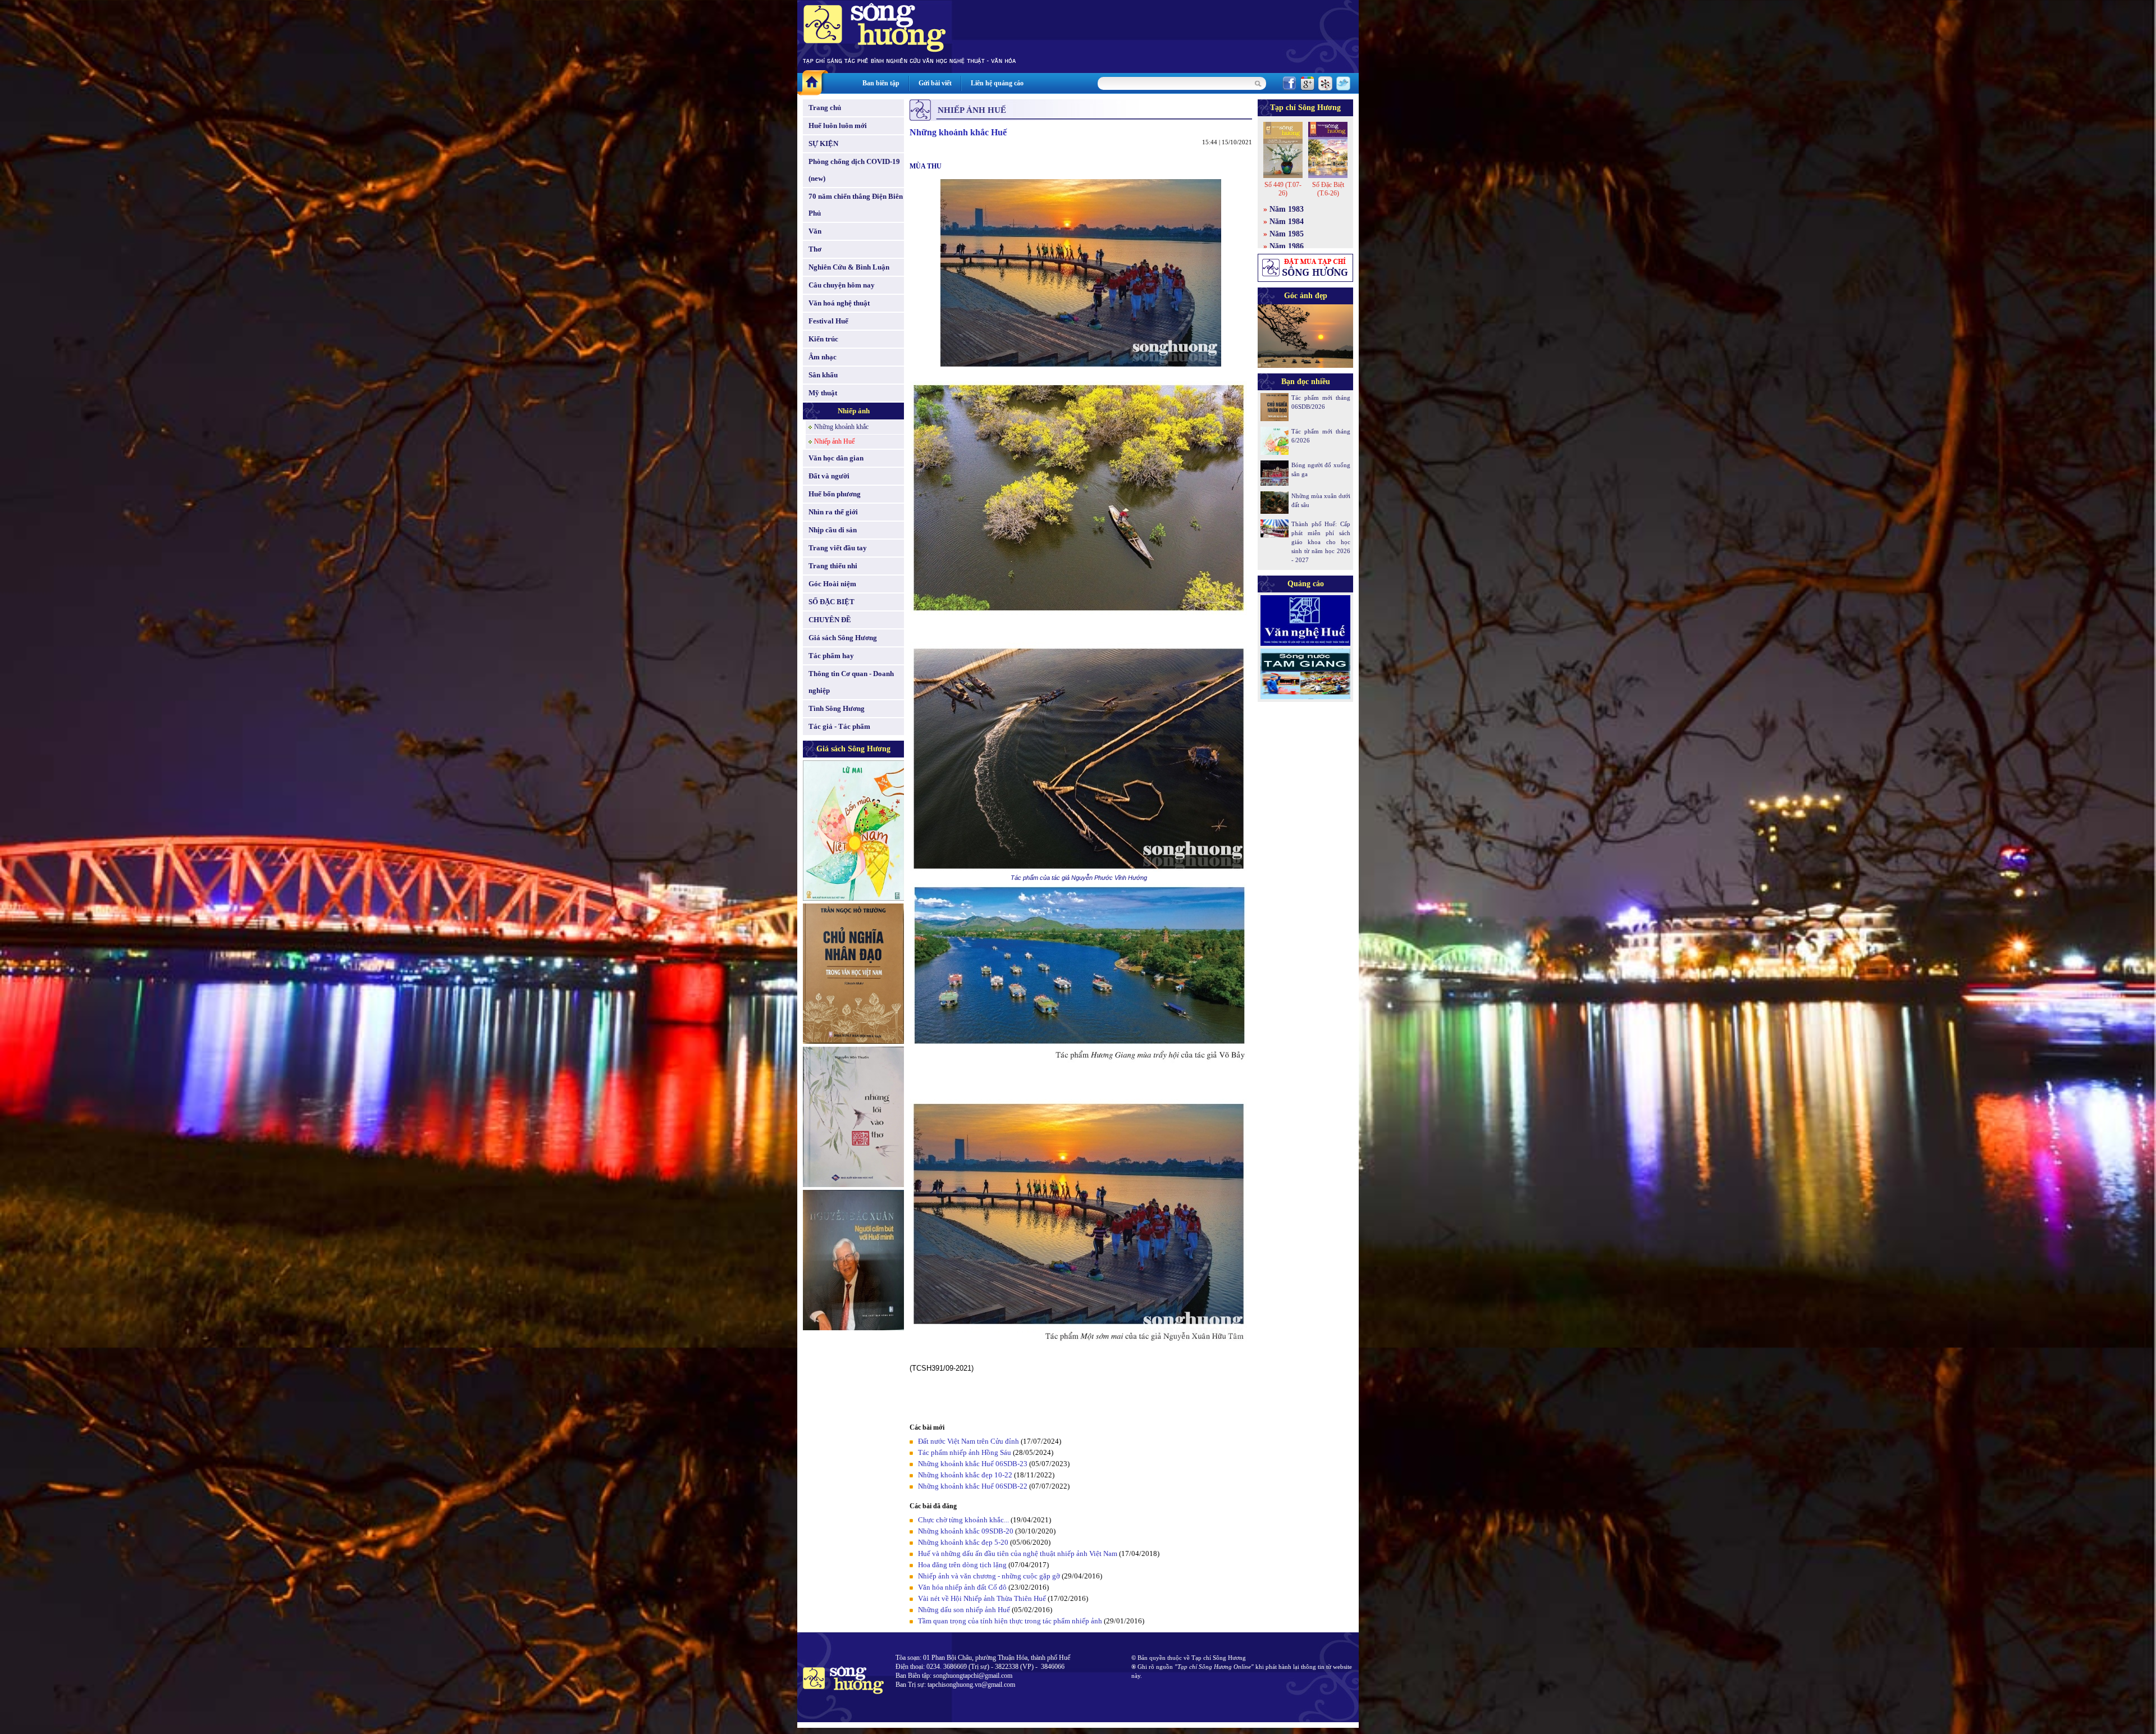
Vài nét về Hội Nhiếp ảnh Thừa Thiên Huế (982, 1598)
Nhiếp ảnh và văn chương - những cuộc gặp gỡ (989, 1576)
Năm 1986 (1287, 246)
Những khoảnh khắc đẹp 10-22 (965, 1475)
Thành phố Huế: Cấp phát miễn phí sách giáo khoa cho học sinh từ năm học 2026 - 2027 (1321, 542)
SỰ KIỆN (823, 143)
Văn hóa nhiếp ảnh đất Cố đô (962, 1587)
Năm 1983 (1287, 209)
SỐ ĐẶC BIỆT (832, 602)
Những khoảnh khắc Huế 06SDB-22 (973, 1486)
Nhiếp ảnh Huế (834, 441)
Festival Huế (828, 321)
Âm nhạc (823, 357)
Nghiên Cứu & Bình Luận (849, 267)
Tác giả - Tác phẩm (839, 726)
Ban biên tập (881, 83)
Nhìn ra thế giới (833, 512)
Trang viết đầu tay (838, 548)
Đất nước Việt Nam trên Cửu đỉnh (969, 1441)
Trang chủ (825, 108)
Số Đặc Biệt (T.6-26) (1328, 189)
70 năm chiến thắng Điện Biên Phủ (856, 205)
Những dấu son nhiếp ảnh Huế (964, 1610)
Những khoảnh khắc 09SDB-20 (966, 1531)
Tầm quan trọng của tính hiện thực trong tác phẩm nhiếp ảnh (1010, 1621)
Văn (815, 231)
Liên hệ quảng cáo (997, 83)
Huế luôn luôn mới (838, 126)
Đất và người (829, 476)
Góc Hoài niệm (832, 584)
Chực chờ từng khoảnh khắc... (963, 1520)
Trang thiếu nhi (833, 566)
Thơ (815, 249)
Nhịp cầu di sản (833, 530)
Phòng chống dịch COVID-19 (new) (854, 170)
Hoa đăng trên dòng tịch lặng (962, 1565)
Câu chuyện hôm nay (842, 285)
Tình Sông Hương (837, 708)
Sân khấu (823, 375)
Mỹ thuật (823, 393)
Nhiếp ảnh (854, 411)
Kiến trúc (823, 339)
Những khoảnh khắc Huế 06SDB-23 (973, 1464)
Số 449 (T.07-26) (1283, 189)
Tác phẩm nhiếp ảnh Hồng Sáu (965, 1452)
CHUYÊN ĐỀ (830, 620)
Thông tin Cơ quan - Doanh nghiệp (851, 682)
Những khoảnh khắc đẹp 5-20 (963, 1542)
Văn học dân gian (836, 458)
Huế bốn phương (835, 494)
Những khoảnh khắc (841, 427)
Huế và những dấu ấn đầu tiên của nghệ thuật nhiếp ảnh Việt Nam (1018, 1553)
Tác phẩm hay (831, 656)
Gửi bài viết (935, 83)
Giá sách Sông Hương (843, 638)
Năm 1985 (1287, 234)
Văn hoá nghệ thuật (839, 303)
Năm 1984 (1287, 222)
